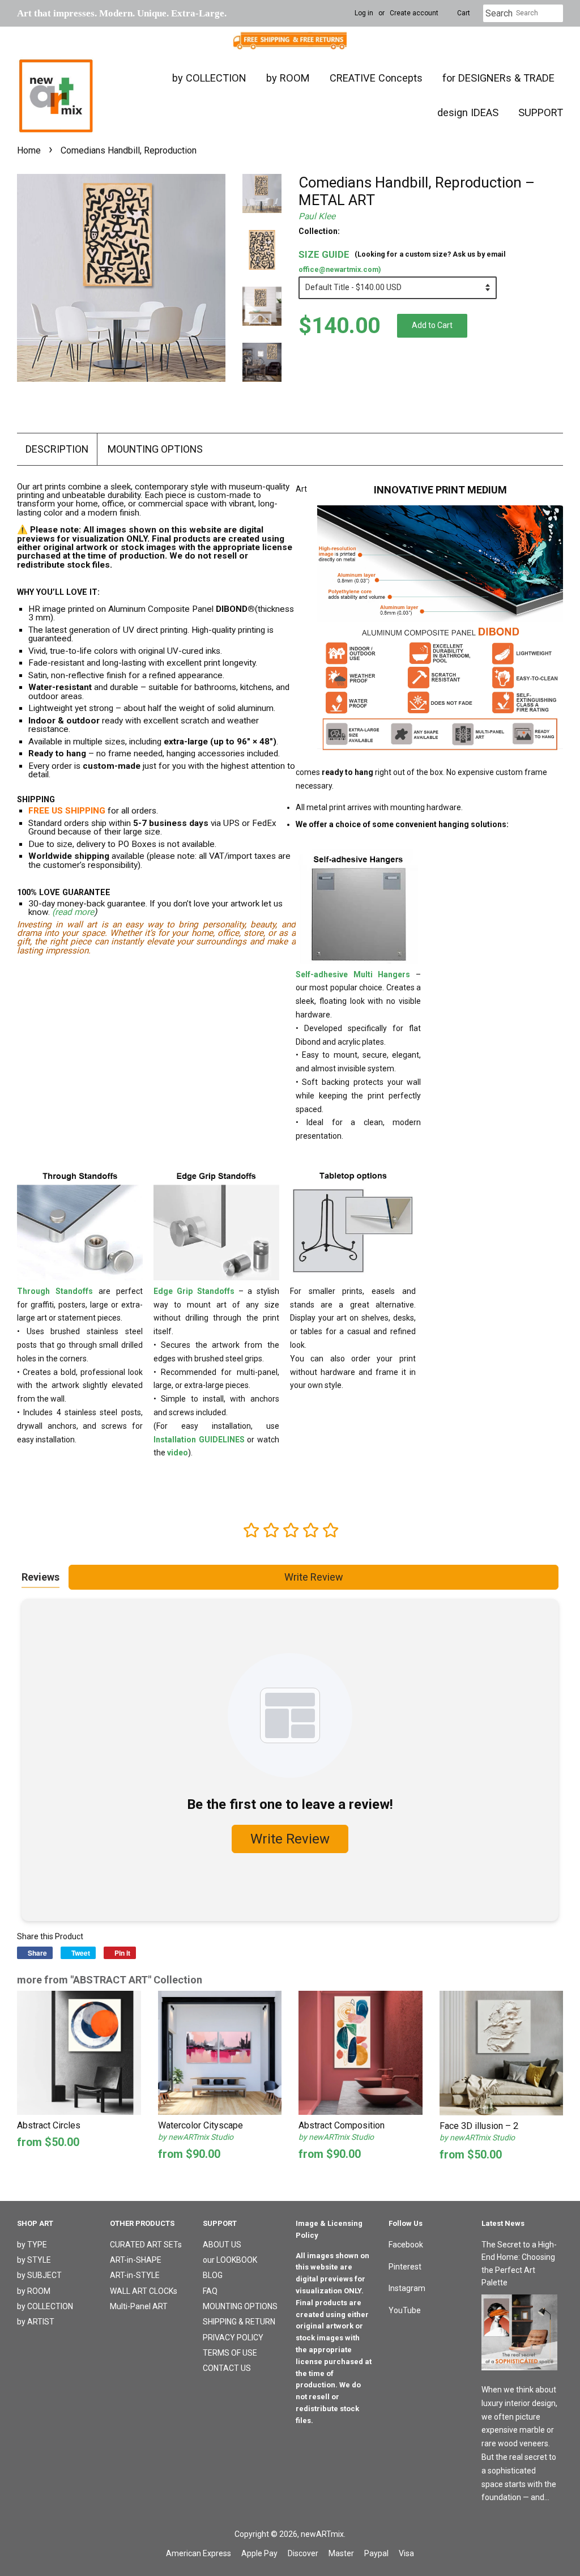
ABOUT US (222, 2245)
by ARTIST (36, 2322)
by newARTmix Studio (196, 2137)
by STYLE (34, 2260)
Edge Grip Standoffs (194, 1291)
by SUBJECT (39, 2275)
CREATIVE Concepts (376, 78)
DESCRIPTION (57, 449)
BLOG (213, 2275)
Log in (364, 13)
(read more (73, 912)
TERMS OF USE (230, 2353)
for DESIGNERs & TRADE (498, 78)
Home (29, 150)
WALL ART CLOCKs (144, 2291)
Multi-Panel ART (139, 2306)
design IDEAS (468, 112)
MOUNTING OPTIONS (155, 449)
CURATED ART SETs (146, 2245)
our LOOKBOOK (230, 2260)
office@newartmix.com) (340, 269)
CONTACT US (227, 2368)
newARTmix (322, 2534)
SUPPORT (541, 112)
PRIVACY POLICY (233, 2337)
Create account (414, 13)
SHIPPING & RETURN (239, 2322)
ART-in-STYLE (135, 2275)
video (178, 1453)
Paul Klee (317, 216)
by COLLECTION (209, 78)
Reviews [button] (40, 1577)
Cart (464, 13)
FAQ (210, 2291)
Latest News (503, 2223)
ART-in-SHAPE (136, 2260)
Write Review (314, 1577)
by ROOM (288, 78)
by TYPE (32, 2245)
